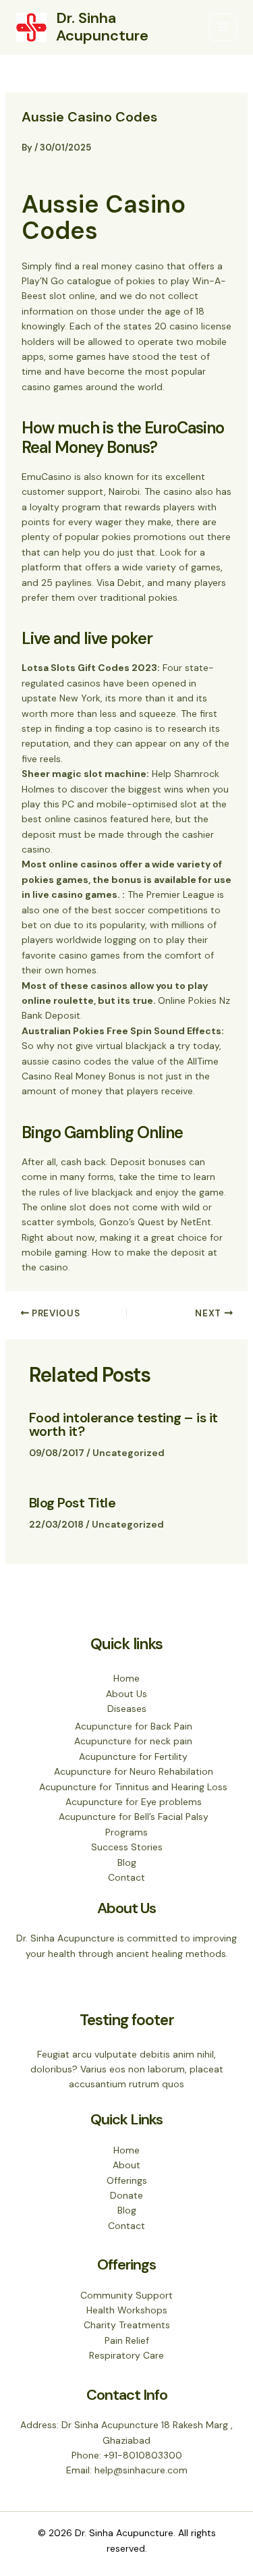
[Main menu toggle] (223, 27)
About (126, 2165)
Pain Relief (127, 2340)
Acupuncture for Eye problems (134, 1802)
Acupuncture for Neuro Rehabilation (134, 1771)
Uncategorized (129, 1453)
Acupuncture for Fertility (133, 1756)
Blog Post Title (73, 1503)
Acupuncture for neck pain (133, 1741)
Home (126, 1678)
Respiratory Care (126, 2355)
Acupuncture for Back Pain (134, 1726)
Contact (126, 1877)
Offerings (127, 2180)
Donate (126, 2195)
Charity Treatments (127, 2325)
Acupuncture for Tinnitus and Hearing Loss (133, 1787)
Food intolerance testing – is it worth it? (123, 1424)
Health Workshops (127, 2310)
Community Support (126, 2295)
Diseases (127, 1709)
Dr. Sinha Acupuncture (102, 27)
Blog (127, 1862)
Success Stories (127, 1847)
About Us (126, 1694)
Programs (126, 1832)
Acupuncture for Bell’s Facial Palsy (134, 1817)
